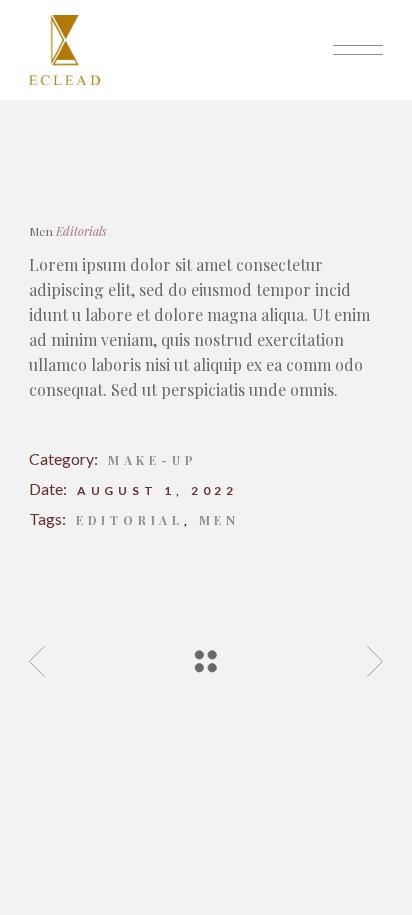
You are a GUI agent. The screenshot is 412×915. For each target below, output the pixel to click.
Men (219, 520)
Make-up (153, 460)
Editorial (130, 520)
